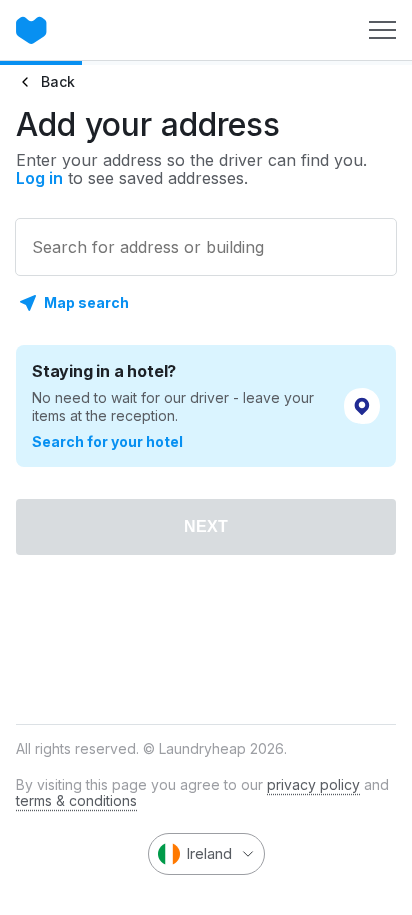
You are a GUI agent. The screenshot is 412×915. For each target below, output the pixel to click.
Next (206, 526)
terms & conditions (76, 800)
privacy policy (313, 784)
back (58, 81)
